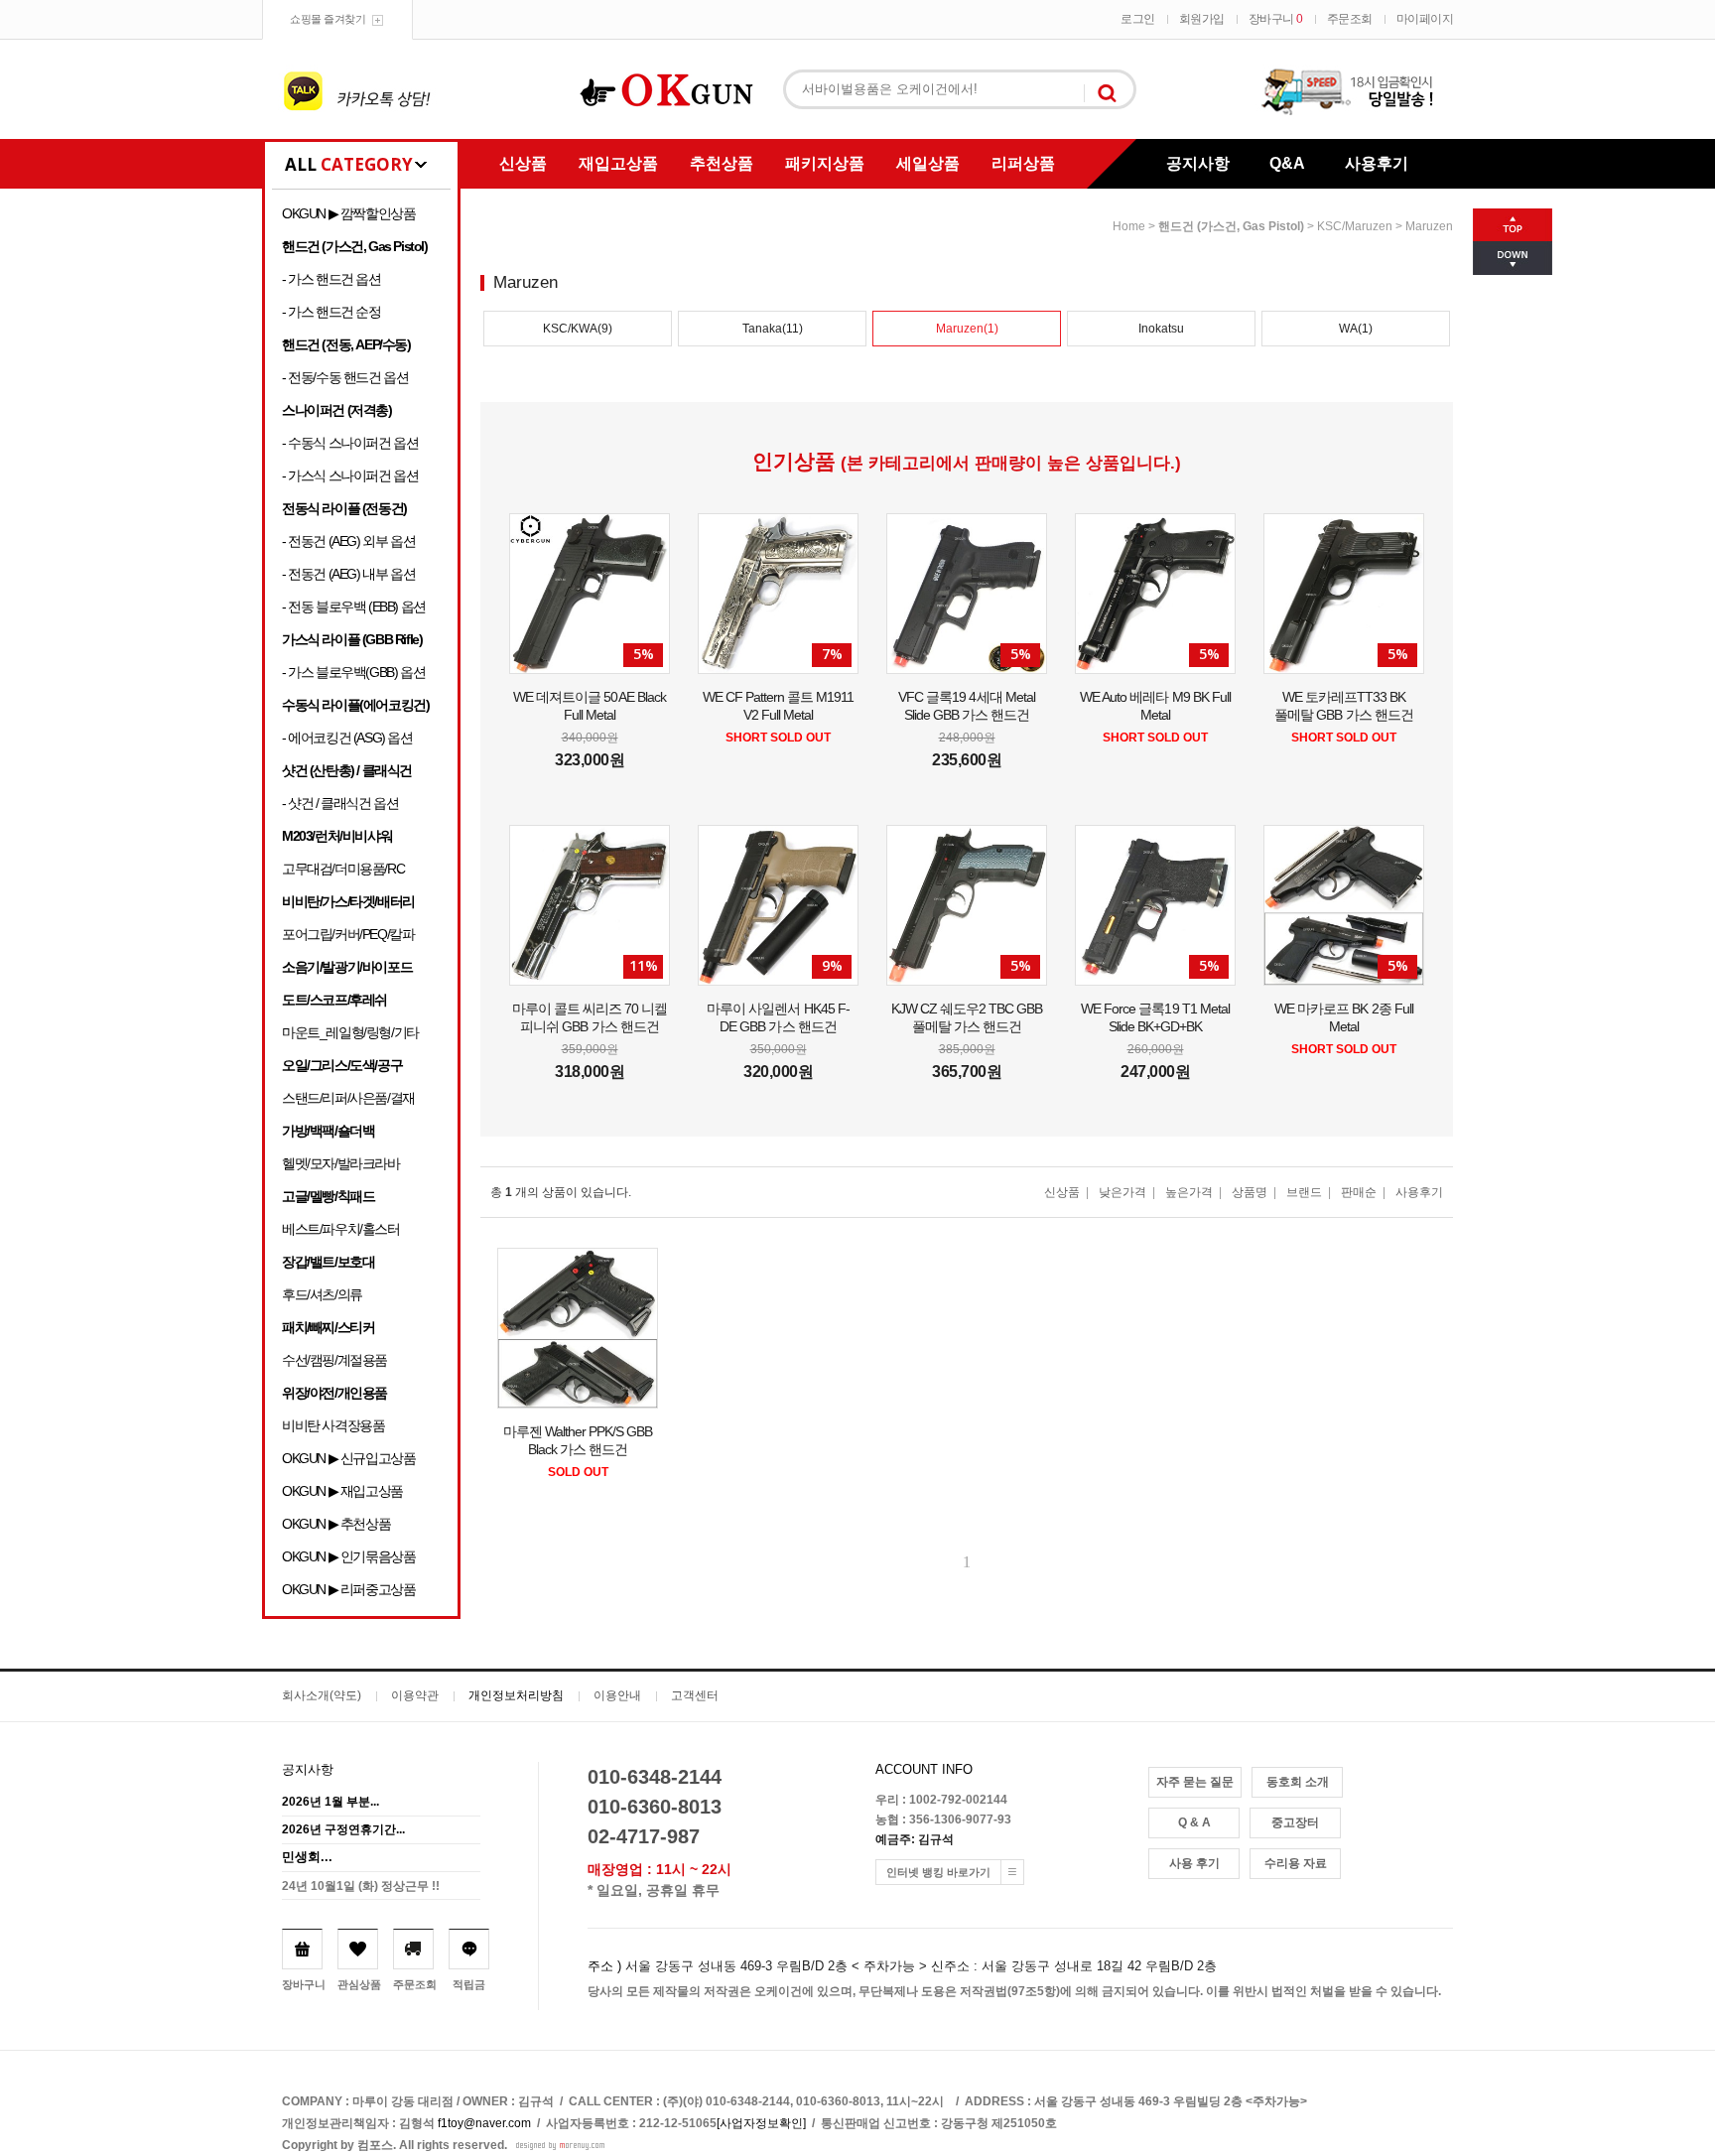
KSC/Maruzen (1355, 226)
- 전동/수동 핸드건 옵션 (345, 377)
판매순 (1359, 1192)
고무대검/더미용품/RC (343, 869)
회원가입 (1202, 19)
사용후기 (1377, 163)
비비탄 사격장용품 (333, 1425)
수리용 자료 (1296, 1863)
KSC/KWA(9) (578, 329)
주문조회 (1350, 19)
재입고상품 (618, 163)
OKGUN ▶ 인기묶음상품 (348, 1556)
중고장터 (1295, 1822)
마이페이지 (1425, 19)
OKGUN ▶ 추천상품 (336, 1524)
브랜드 (1304, 1192)
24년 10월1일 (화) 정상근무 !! (361, 1886)
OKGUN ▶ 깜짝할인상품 (348, 213)
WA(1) (1356, 329)
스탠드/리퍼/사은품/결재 (348, 1098)
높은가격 (1189, 1192)
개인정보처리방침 (516, 1695)
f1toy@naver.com (484, 2123)
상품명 (1250, 1192)
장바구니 (1276, 19)
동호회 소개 (1298, 1782)
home (1129, 226)
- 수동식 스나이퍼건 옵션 (350, 443)
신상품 (523, 163)
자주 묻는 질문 (1195, 1782)
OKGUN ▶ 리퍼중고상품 (348, 1589)
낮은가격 (1122, 1192)
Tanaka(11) (773, 329)
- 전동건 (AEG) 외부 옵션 (348, 541)
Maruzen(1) (967, 329)
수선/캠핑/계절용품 (334, 1360)
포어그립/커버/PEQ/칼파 (348, 934)
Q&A (1287, 163)
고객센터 (695, 1695)
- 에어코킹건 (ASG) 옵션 (347, 738)
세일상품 (928, 163)
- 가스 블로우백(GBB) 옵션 (353, 672)
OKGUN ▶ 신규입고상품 (348, 1458)
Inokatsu (1161, 329)
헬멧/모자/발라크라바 (341, 1163)
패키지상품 (825, 163)
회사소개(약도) (322, 1695)
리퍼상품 (1023, 163)
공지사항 (1198, 163)
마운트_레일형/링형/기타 (350, 1032)
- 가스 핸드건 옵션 (331, 279)
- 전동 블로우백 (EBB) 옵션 (354, 606)
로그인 (1138, 19)
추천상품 (722, 163)
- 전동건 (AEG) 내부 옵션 (348, 574)
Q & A (1194, 1822)
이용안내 (617, 1695)
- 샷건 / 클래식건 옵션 (340, 803)
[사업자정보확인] (761, 2123)
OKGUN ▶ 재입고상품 (342, 1491)
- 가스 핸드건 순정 (331, 312)
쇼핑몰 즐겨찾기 (328, 19)
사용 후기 (1194, 1863)
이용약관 (415, 1695)
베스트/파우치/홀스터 (341, 1229)
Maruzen (1429, 226)
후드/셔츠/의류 (322, 1294)
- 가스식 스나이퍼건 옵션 (350, 475)
